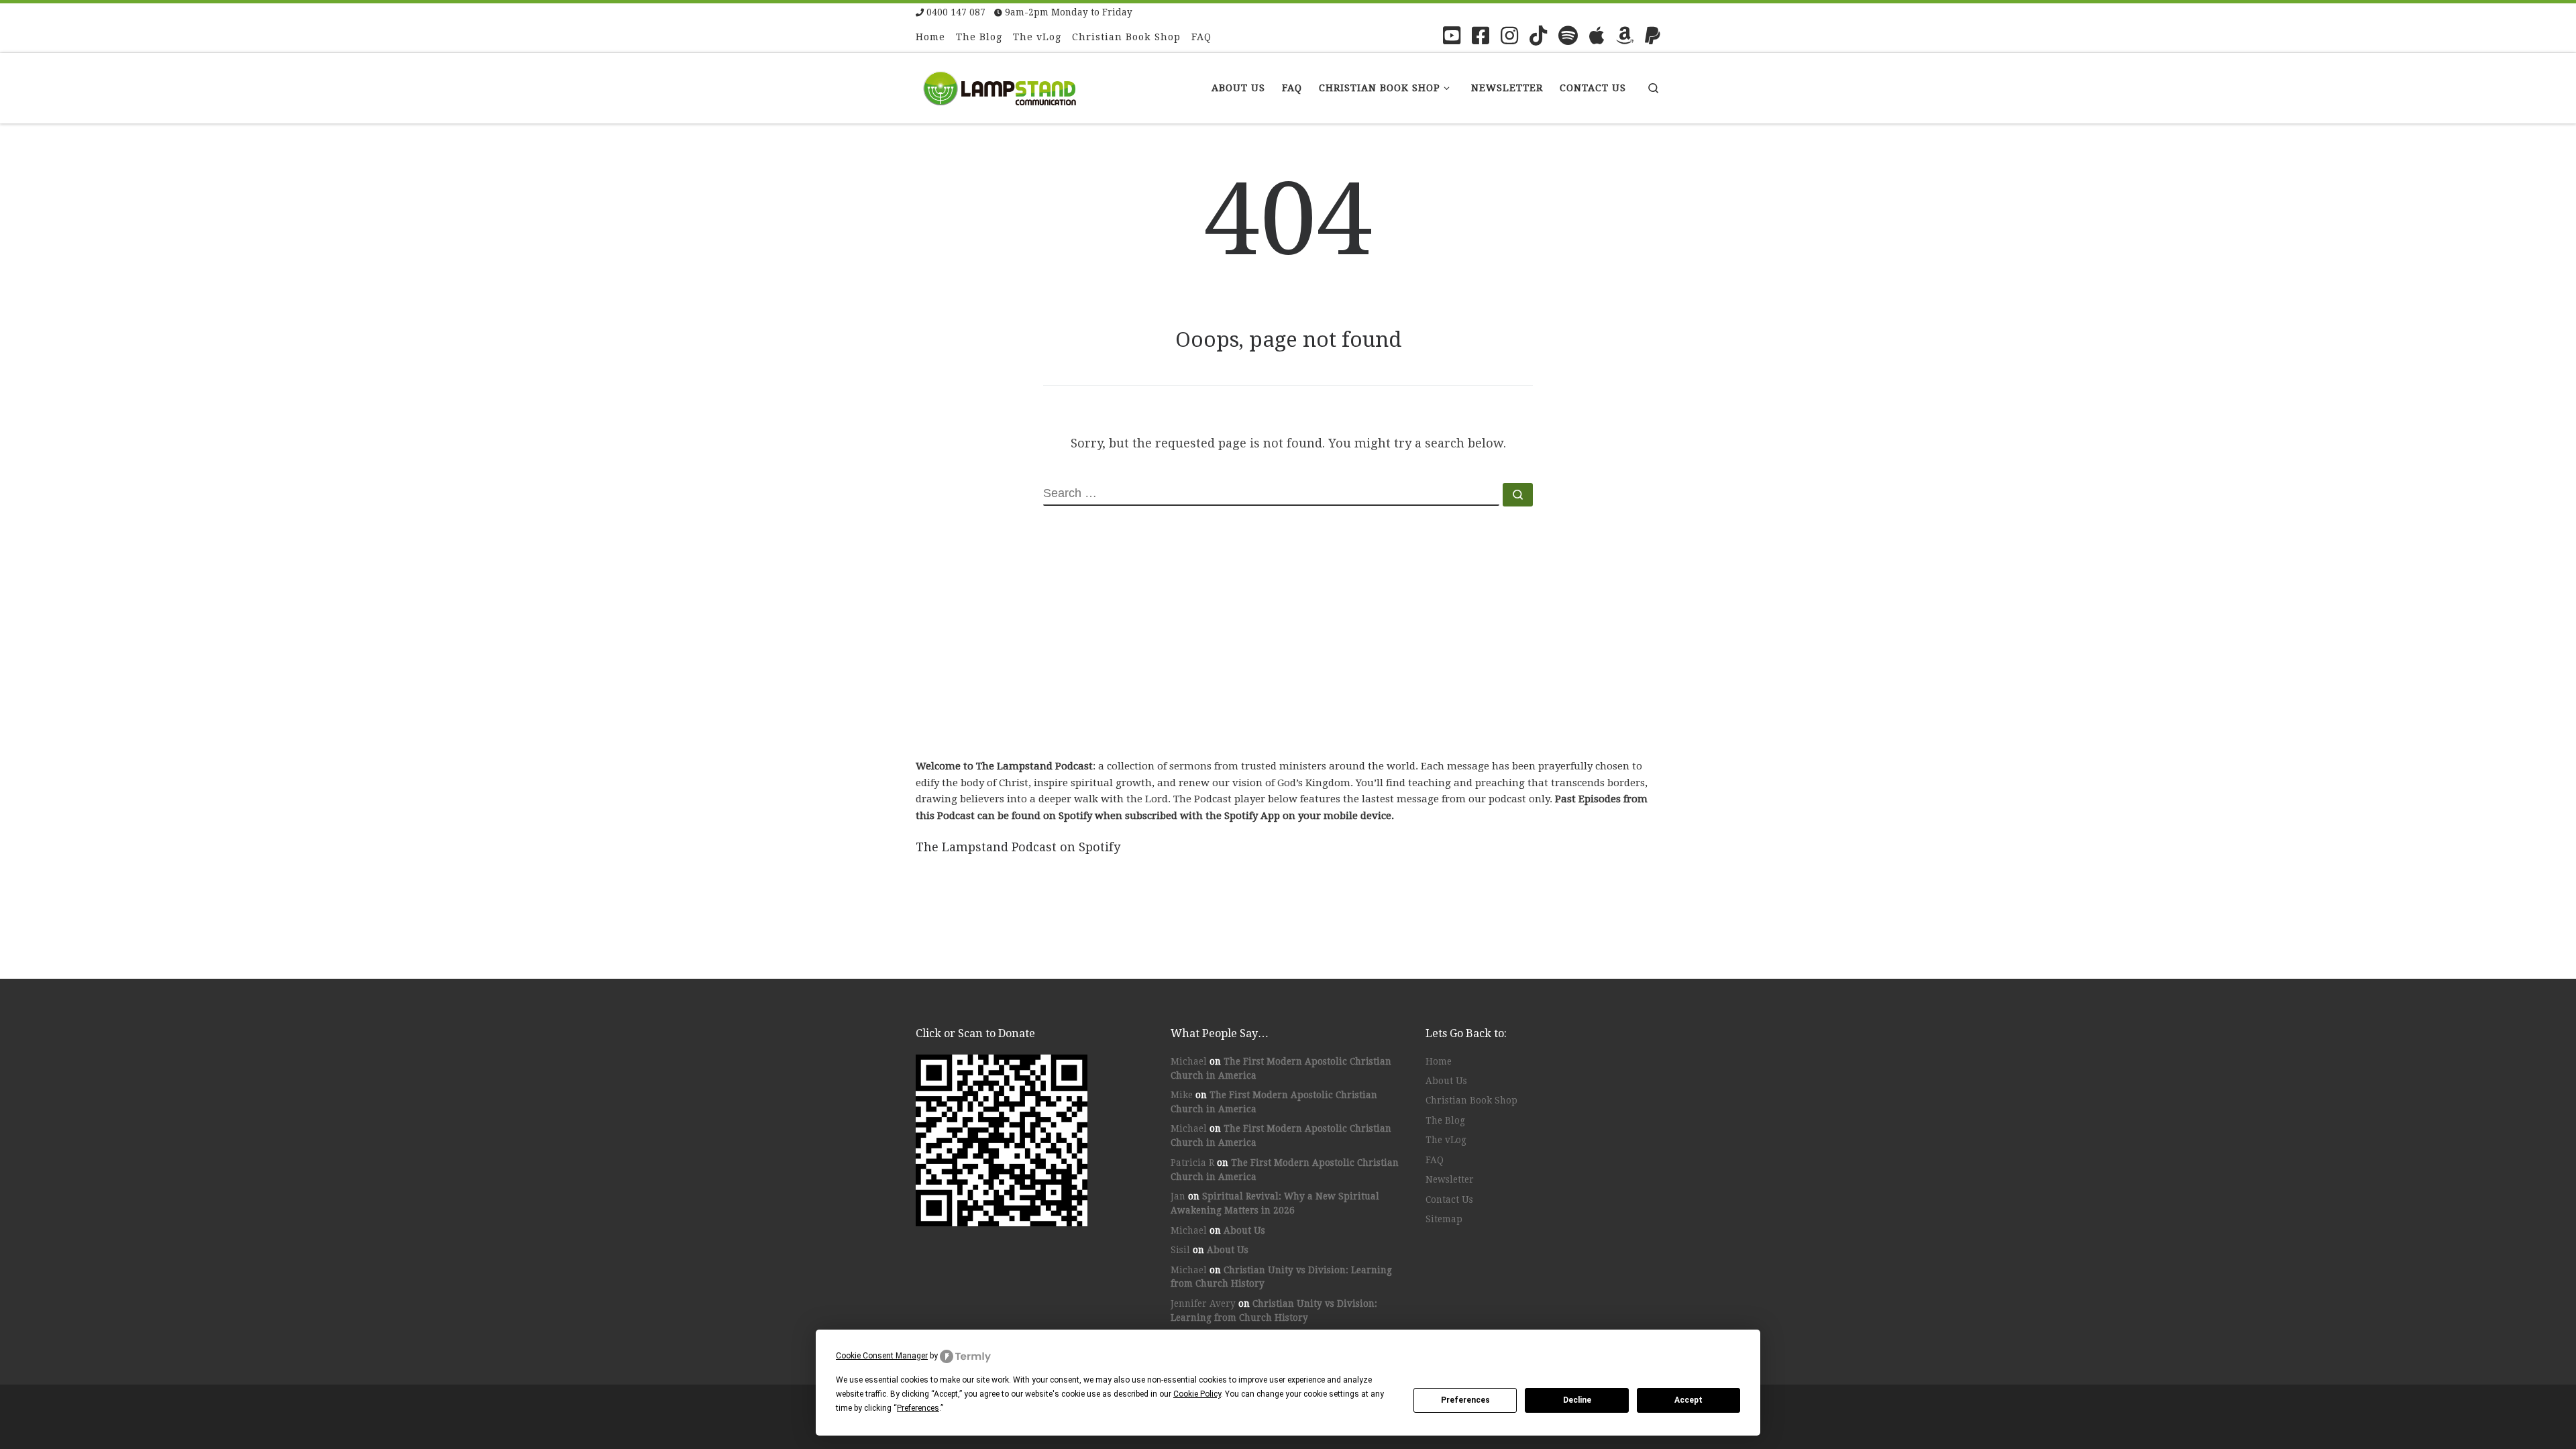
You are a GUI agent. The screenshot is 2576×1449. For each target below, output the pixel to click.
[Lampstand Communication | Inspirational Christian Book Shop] (1000, 86)
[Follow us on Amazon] (1625, 36)
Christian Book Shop (1471, 1100)
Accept (1688, 1400)
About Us (1244, 1230)
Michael (1189, 1061)
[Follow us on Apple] (1597, 36)
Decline (1577, 1400)
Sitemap (1444, 1219)
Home (1439, 1061)
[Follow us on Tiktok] (1538, 36)
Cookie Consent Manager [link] (882, 1356)
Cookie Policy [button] (1197, 1394)
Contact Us (1449, 1199)
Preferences (1465, 1400)
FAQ (1435, 1160)
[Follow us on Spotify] (1568, 36)
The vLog (1446, 1140)
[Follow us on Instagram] (1509, 36)
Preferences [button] (918, 1408)
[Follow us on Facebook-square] (1481, 36)
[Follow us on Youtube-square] (1452, 36)
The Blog (1445, 1120)
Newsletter (1450, 1179)
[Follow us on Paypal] (1653, 36)
